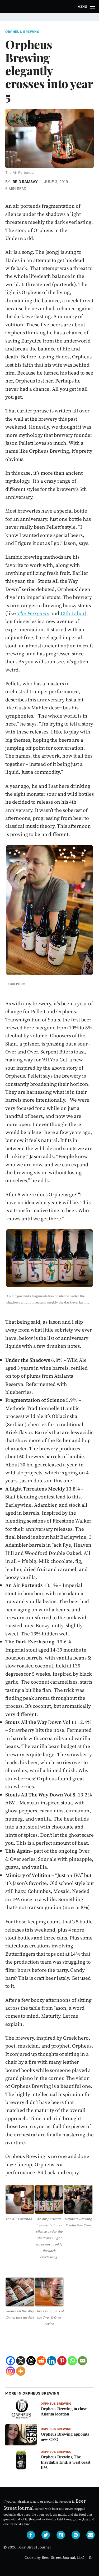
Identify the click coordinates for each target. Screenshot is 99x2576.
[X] (21, 2361)
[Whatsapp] (72, 2361)
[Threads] (31, 2361)
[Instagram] (10, 2371)
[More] (21, 2371)
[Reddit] (41, 2361)
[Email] (82, 2361)
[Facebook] (10, 2361)
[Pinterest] (62, 2361)
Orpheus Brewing (22, 32)
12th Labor (72, 613)
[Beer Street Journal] (49, 7)
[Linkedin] (52, 2361)
